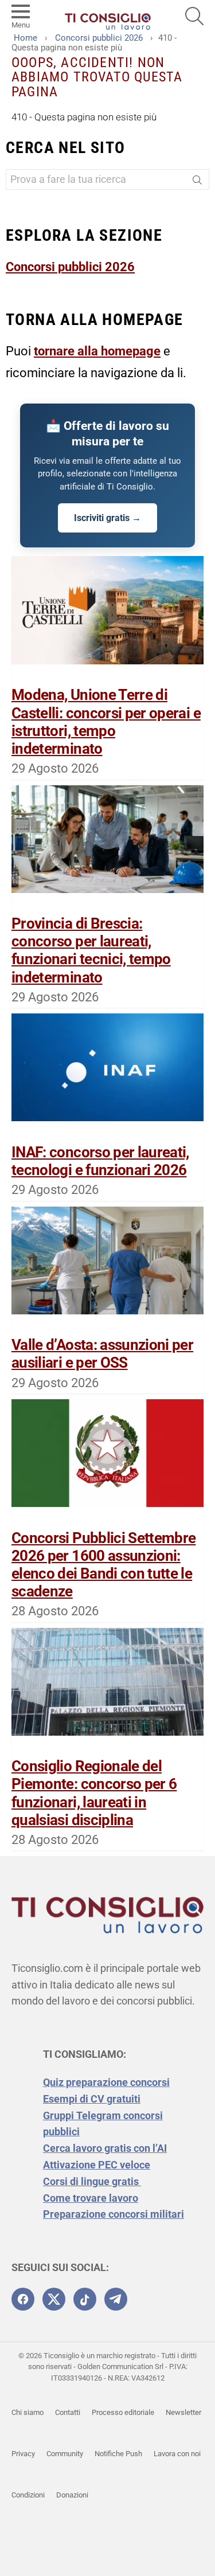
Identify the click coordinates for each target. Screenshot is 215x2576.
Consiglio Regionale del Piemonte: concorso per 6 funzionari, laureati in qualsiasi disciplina (94, 1793)
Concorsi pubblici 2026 (70, 267)
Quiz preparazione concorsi (106, 2082)
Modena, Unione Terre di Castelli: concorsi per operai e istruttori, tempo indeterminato (106, 722)
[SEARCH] (194, 16)
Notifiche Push (118, 2454)
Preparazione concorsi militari (114, 2214)
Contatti (68, 2412)
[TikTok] (85, 2299)
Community (65, 2454)
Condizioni (28, 2495)
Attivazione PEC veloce (97, 2165)
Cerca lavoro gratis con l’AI (105, 2148)
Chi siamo (28, 2412)
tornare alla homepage (97, 351)
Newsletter (183, 2412)
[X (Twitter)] (54, 2299)
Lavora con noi (177, 2454)
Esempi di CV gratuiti (92, 2099)
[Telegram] (116, 2299)
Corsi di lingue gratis (92, 2181)
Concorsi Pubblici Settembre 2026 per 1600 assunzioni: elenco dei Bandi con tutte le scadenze (103, 1565)
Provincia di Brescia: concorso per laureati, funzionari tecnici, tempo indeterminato (91, 950)
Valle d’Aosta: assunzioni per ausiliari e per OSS (102, 1354)
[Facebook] (23, 2299)
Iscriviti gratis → (107, 518)
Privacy (23, 2454)
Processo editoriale (123, 2412)
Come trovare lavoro (91, 2198)
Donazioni (72, 2495)
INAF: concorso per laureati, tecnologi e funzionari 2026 (100, 1161)
